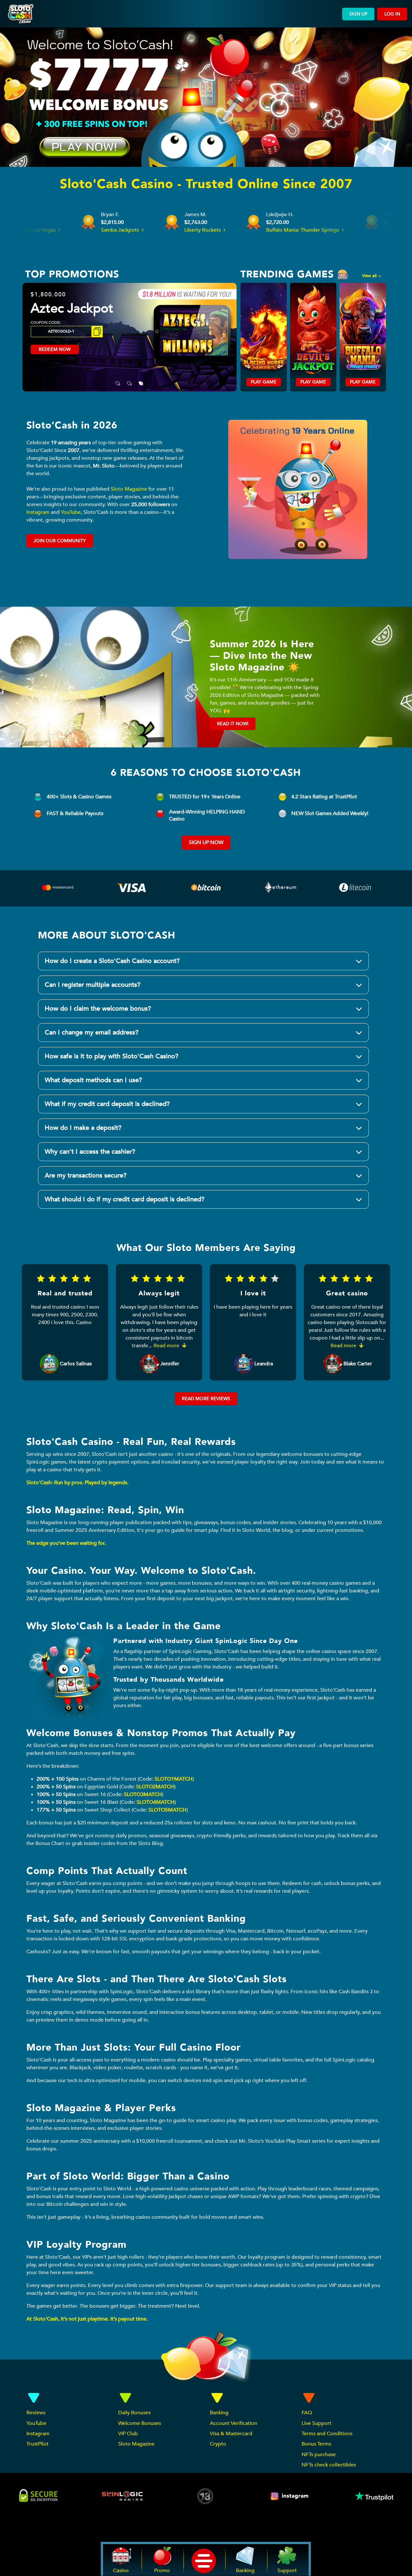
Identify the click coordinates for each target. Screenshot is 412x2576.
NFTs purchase (319, 2455)
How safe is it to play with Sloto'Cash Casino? (112, 1056)
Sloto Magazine (129, 489)
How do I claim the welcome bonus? (98, 1009)
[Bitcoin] (206, 889)
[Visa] (132, 889)
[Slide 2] (129, 379)
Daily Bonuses (134, 2413)
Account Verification (234, 2423)
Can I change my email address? (92, 1032)
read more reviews (206, 1399)
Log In (392, 14)
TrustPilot (37, 2444)
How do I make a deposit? (83, 1128)
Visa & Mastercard (231, 2434)
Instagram (38, 512)
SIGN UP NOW (206, 842)
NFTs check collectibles (329, 2465)
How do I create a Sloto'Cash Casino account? (112, 961)
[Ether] (281, 889)
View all (370, 276)
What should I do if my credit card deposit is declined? (125, 1199)
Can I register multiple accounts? (93, 985)
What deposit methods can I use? (93, 1080)
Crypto (218, 2444)
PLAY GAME (264, 382)
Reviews (36, 2413)
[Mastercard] (58, 889)
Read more (167, 1346)
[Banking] (355, 885)
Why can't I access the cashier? (90, 1152)
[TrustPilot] (374, 2496)
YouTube (71, 512)
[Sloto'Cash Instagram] (290, 2496)
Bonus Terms (316, 2444)
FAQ (307, 2413)
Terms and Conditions (327, 2434)
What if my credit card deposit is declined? (107, 1104)
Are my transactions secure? (86, 1175)
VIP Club (128, 2434)
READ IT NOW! (233, 724)
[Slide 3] (141, 379)
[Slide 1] (118, 379)
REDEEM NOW (55, 359)
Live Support (317, 2423)
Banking (219, 2413)
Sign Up (358, 14)
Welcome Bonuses (140, 2423)
